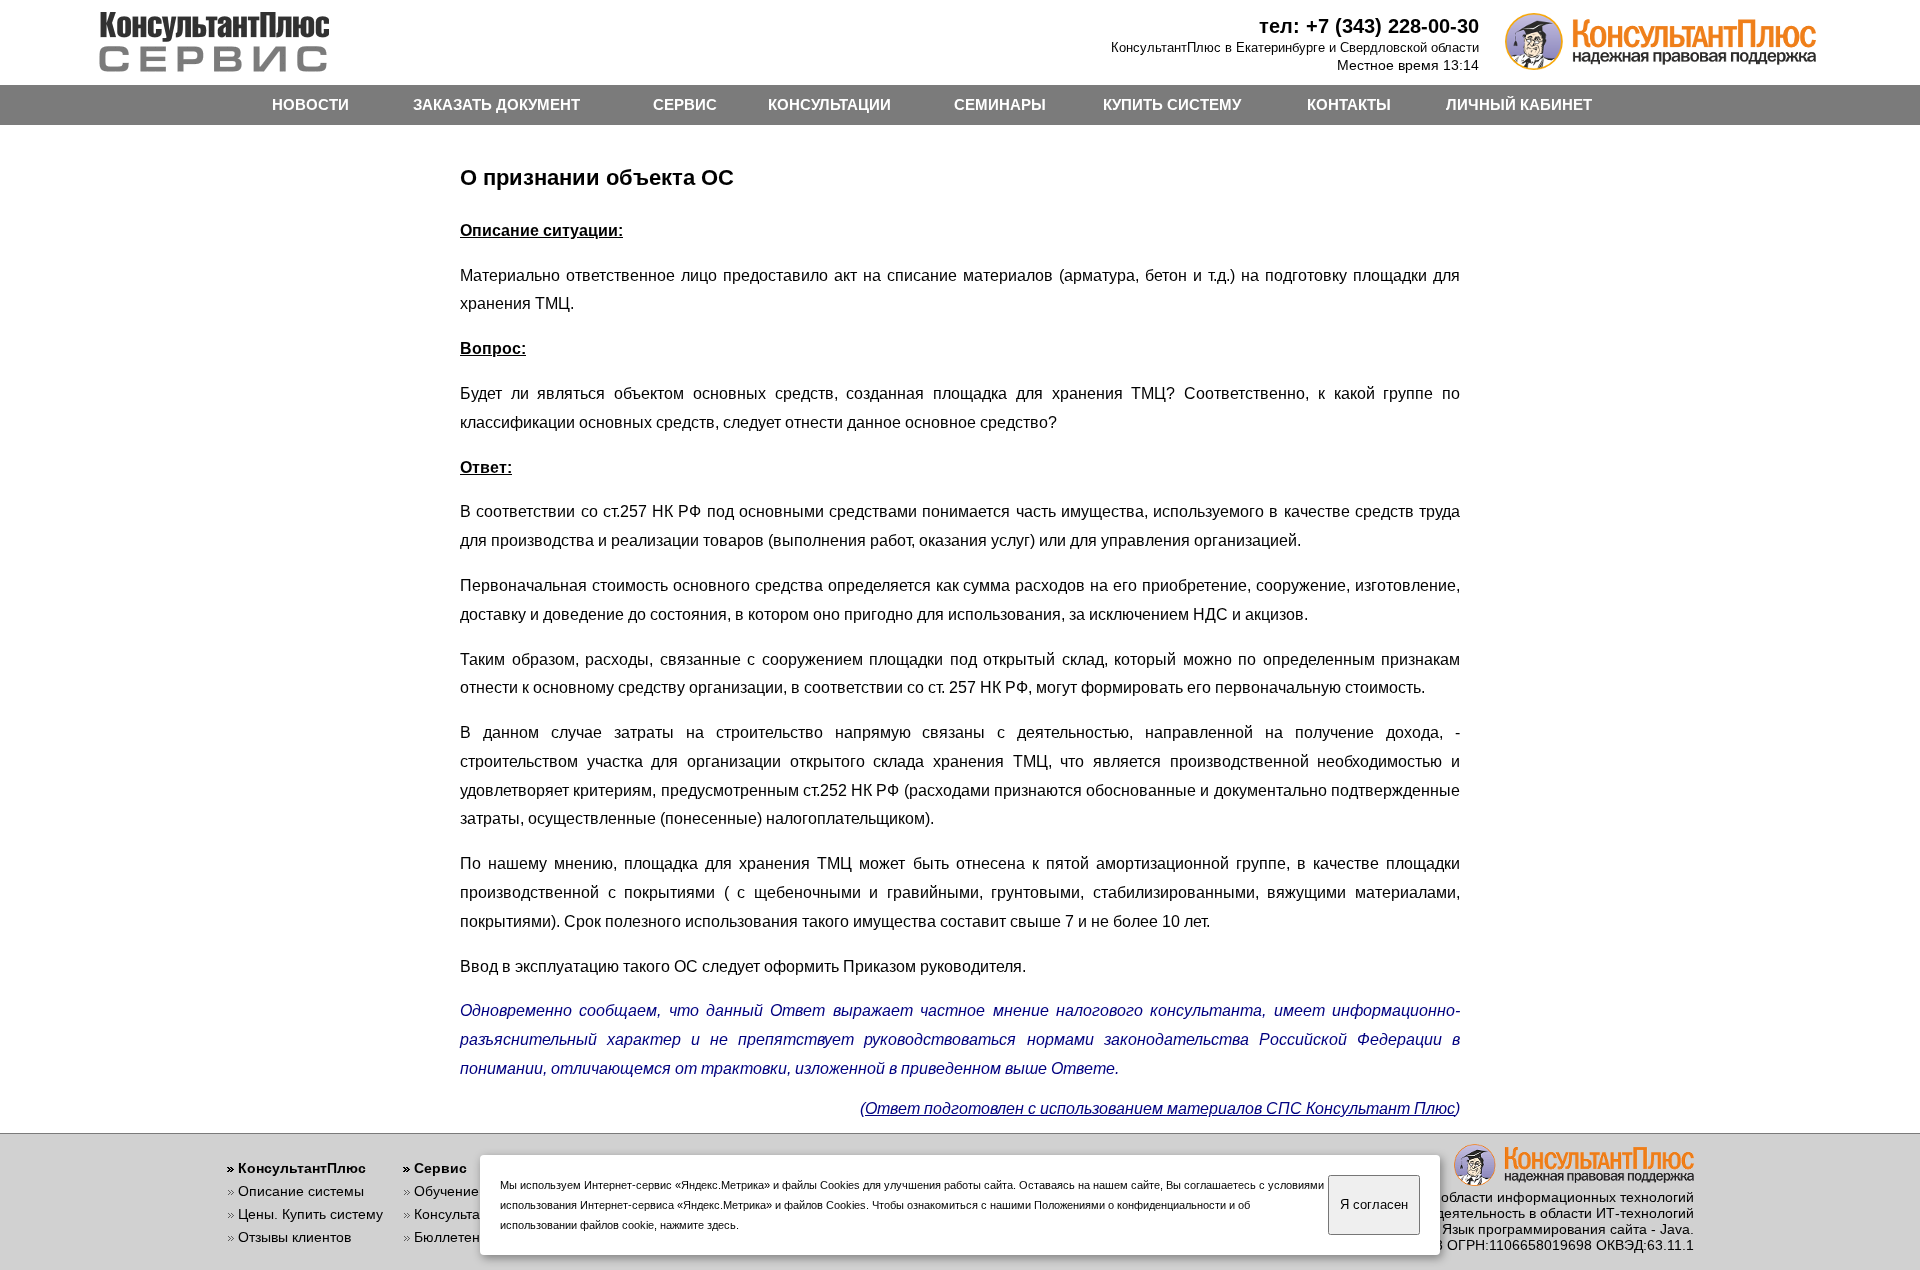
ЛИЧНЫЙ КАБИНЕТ (1519, 104)
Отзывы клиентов (294, 1237)
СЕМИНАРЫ (1000, 104)
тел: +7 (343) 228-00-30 (1369, 26)
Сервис (440, 1168)
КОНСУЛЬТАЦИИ (829, 104)
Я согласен (1374, 1204)
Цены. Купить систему (310, 1214)
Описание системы (301, 1191)
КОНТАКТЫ (1349, 104)
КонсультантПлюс (302, 1168)
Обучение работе (471, 1191)
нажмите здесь (698, 1225)
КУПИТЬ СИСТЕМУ (1172, 104)
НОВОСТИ (310, 104)
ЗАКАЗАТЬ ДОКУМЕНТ (496, 104)
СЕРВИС (685, 104)
